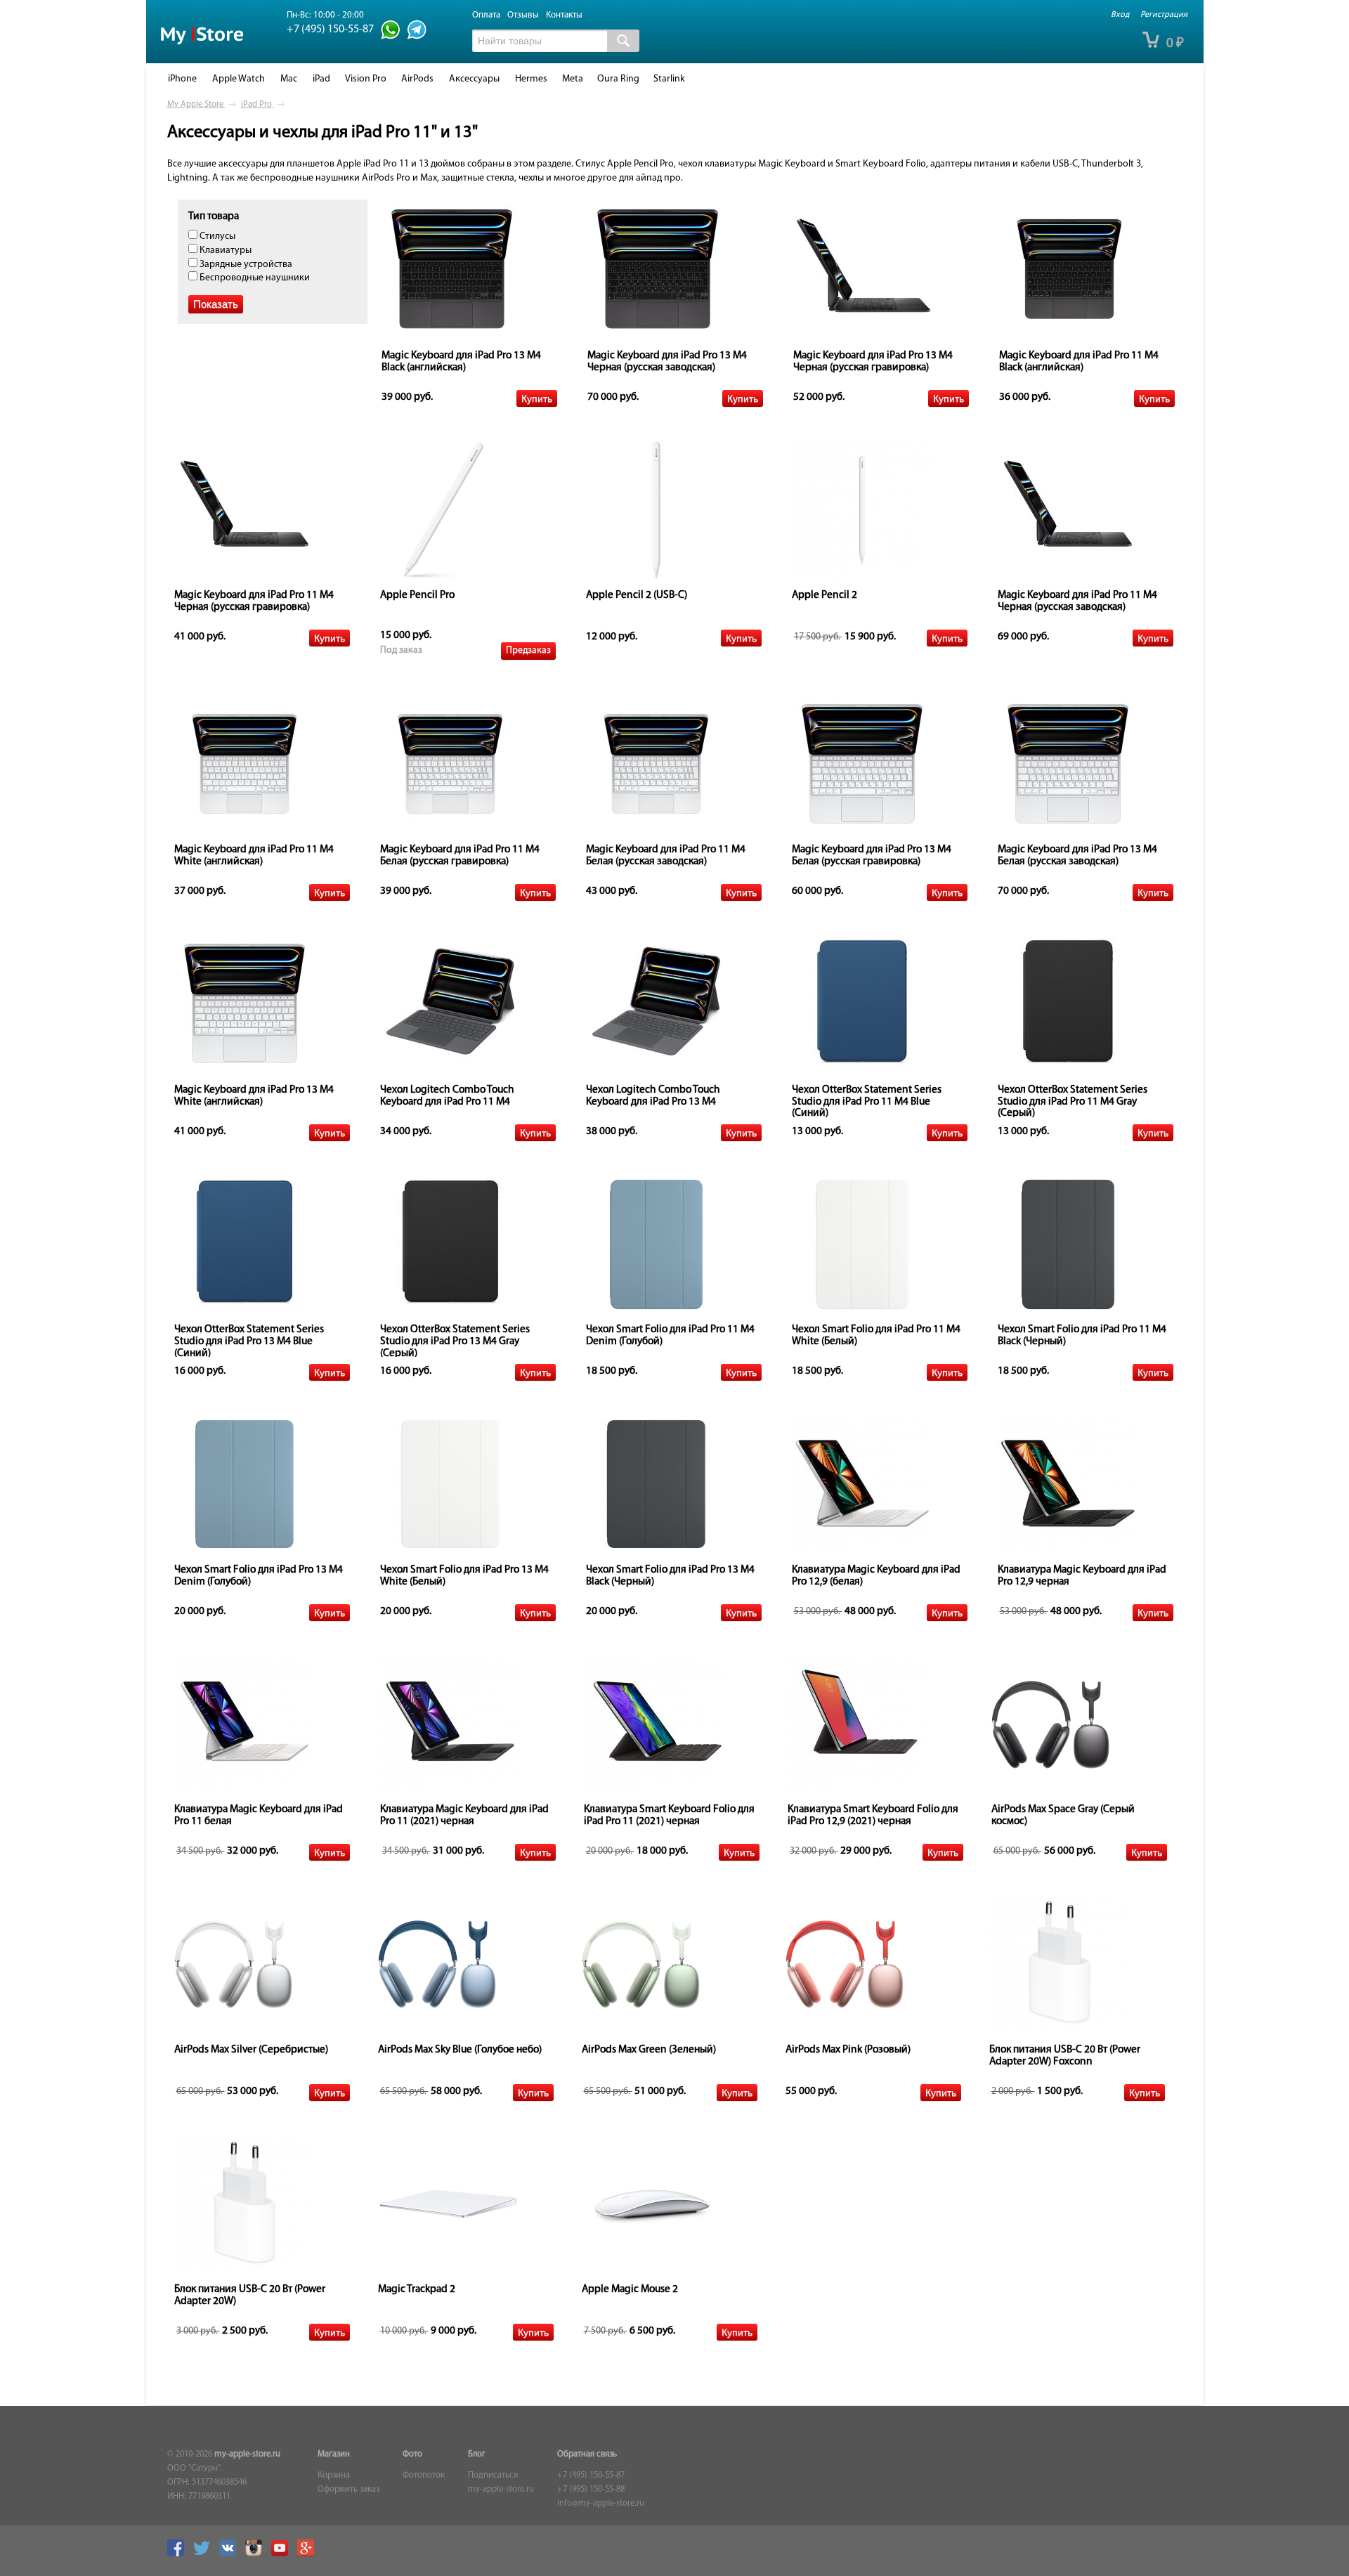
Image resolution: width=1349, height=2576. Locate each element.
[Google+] (309, 2554)
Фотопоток (424, 2476)
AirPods (417, 79)
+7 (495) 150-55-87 (591, 2476)
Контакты (564, 15)
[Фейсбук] (179, 2554)
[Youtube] (283, 2554)
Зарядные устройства (245, 265)
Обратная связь (587, 2454)
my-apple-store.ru (247, 2454)
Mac (289, 79)
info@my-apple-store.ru (601, 2504)
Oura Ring (618, 79)
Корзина (334, 2476)
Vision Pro (366, 79)
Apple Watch (239, 79)
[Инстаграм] (257, 2554)
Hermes (531, 79)
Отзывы (523, 15)
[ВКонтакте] (231, 2554)
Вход (1120, 15)
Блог (477, 2454)
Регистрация (1164, 15)
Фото (412, 2454)
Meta (573, 79)
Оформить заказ (348, 2490)
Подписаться (493, 2476)
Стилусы (216, 236)
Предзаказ (528, 650)
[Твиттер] (205, 2554)
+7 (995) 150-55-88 (591, 2490)
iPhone (182, 79)
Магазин (334, 2454)
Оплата (486, 15)
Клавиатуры (224, 251)
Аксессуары (474, 79)
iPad (321, 79)
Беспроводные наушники (254, 278)
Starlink (669, 79)
